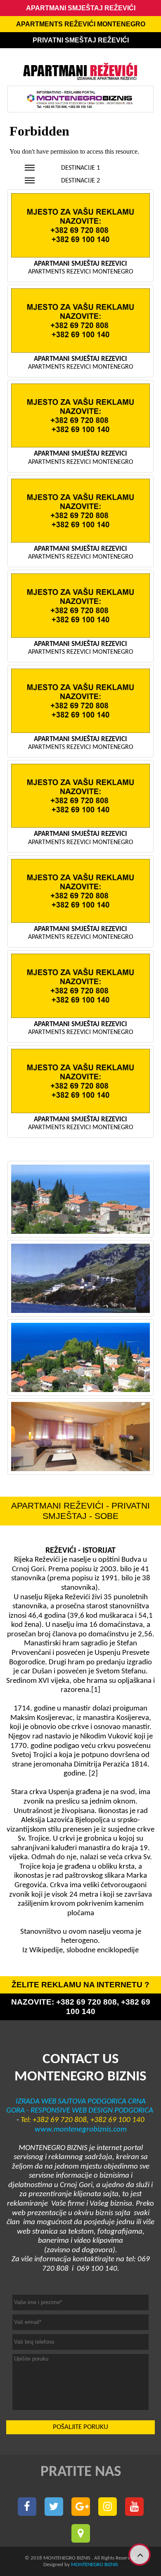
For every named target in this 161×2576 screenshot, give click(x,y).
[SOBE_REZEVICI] (80, 1437)
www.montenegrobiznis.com (81, 2130)
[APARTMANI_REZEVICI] (80, 1199)
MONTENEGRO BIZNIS (95, 2565)
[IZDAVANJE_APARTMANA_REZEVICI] (80, 1357)
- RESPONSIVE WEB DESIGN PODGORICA (89, 2111)
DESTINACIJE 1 (80, 168)
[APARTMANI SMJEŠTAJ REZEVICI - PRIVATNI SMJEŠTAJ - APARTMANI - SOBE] (27, 2507)
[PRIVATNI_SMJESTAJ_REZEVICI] (80, 1278)
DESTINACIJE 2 (80, 181)
